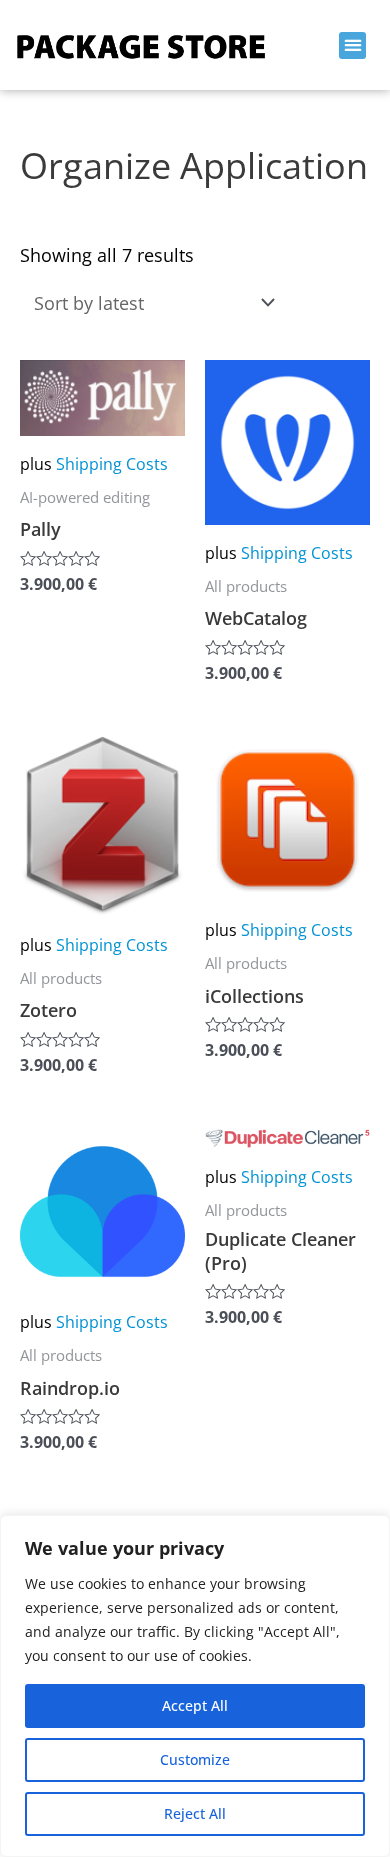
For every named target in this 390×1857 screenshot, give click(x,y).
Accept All (195, 1705)
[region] (195, 1686)
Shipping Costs (112, 464)
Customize (195, 1759)
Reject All (195, 1813)
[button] (352, 45)
